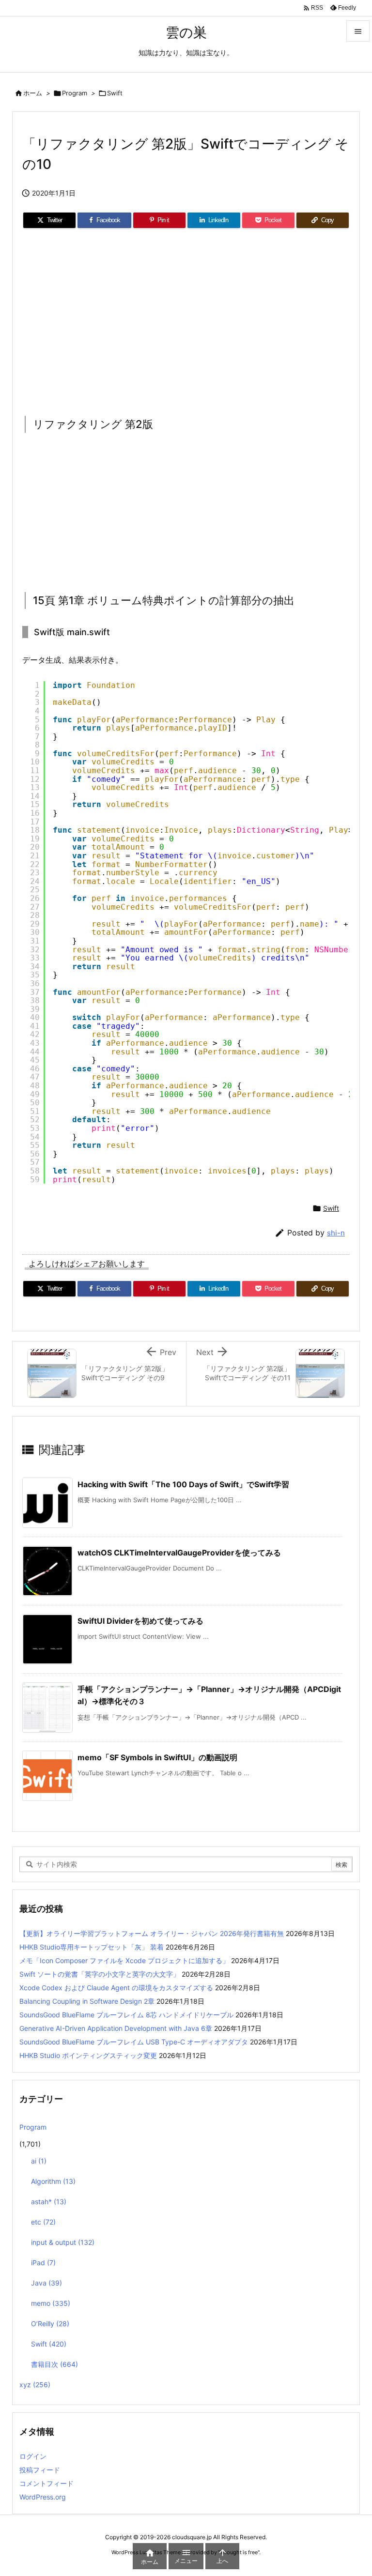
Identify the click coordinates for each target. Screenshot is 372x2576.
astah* (49, 2202)
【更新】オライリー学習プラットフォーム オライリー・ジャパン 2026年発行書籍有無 (152, 1933)
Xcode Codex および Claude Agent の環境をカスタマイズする (116, 1988)
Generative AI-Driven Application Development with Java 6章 (116, 2028)
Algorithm (53, 2181)
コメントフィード (46, 2483)
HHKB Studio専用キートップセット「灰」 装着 (92, 1947)
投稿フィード (40, 2470)
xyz (35, 2385)
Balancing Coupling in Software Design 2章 (87, 2001)
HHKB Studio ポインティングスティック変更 (88, 2055)
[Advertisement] (186, 319)
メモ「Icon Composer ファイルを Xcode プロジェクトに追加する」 (124, 1960)
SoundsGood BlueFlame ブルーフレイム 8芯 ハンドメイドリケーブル (126, 2015)
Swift (115, 93)
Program (75, 93)
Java (46, 2283)
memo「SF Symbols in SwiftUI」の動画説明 (157, 1757)
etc (43, 2222)
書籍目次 (54, 2364)
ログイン (33, 2456)
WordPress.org (43, 2497)
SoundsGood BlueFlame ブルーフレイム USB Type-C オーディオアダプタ (134, 2042)
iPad (43, 2263)
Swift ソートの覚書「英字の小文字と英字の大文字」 (100, 1974)
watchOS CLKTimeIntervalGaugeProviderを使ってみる (179, 1553)
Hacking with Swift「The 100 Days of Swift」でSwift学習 (183, 1484)
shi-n (336, 1233)
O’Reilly (50, 2324)
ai (39, 2161)
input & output (63, 2242)
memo (51, 2303)
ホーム (33, 93)
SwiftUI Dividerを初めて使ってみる (140, 1621)
